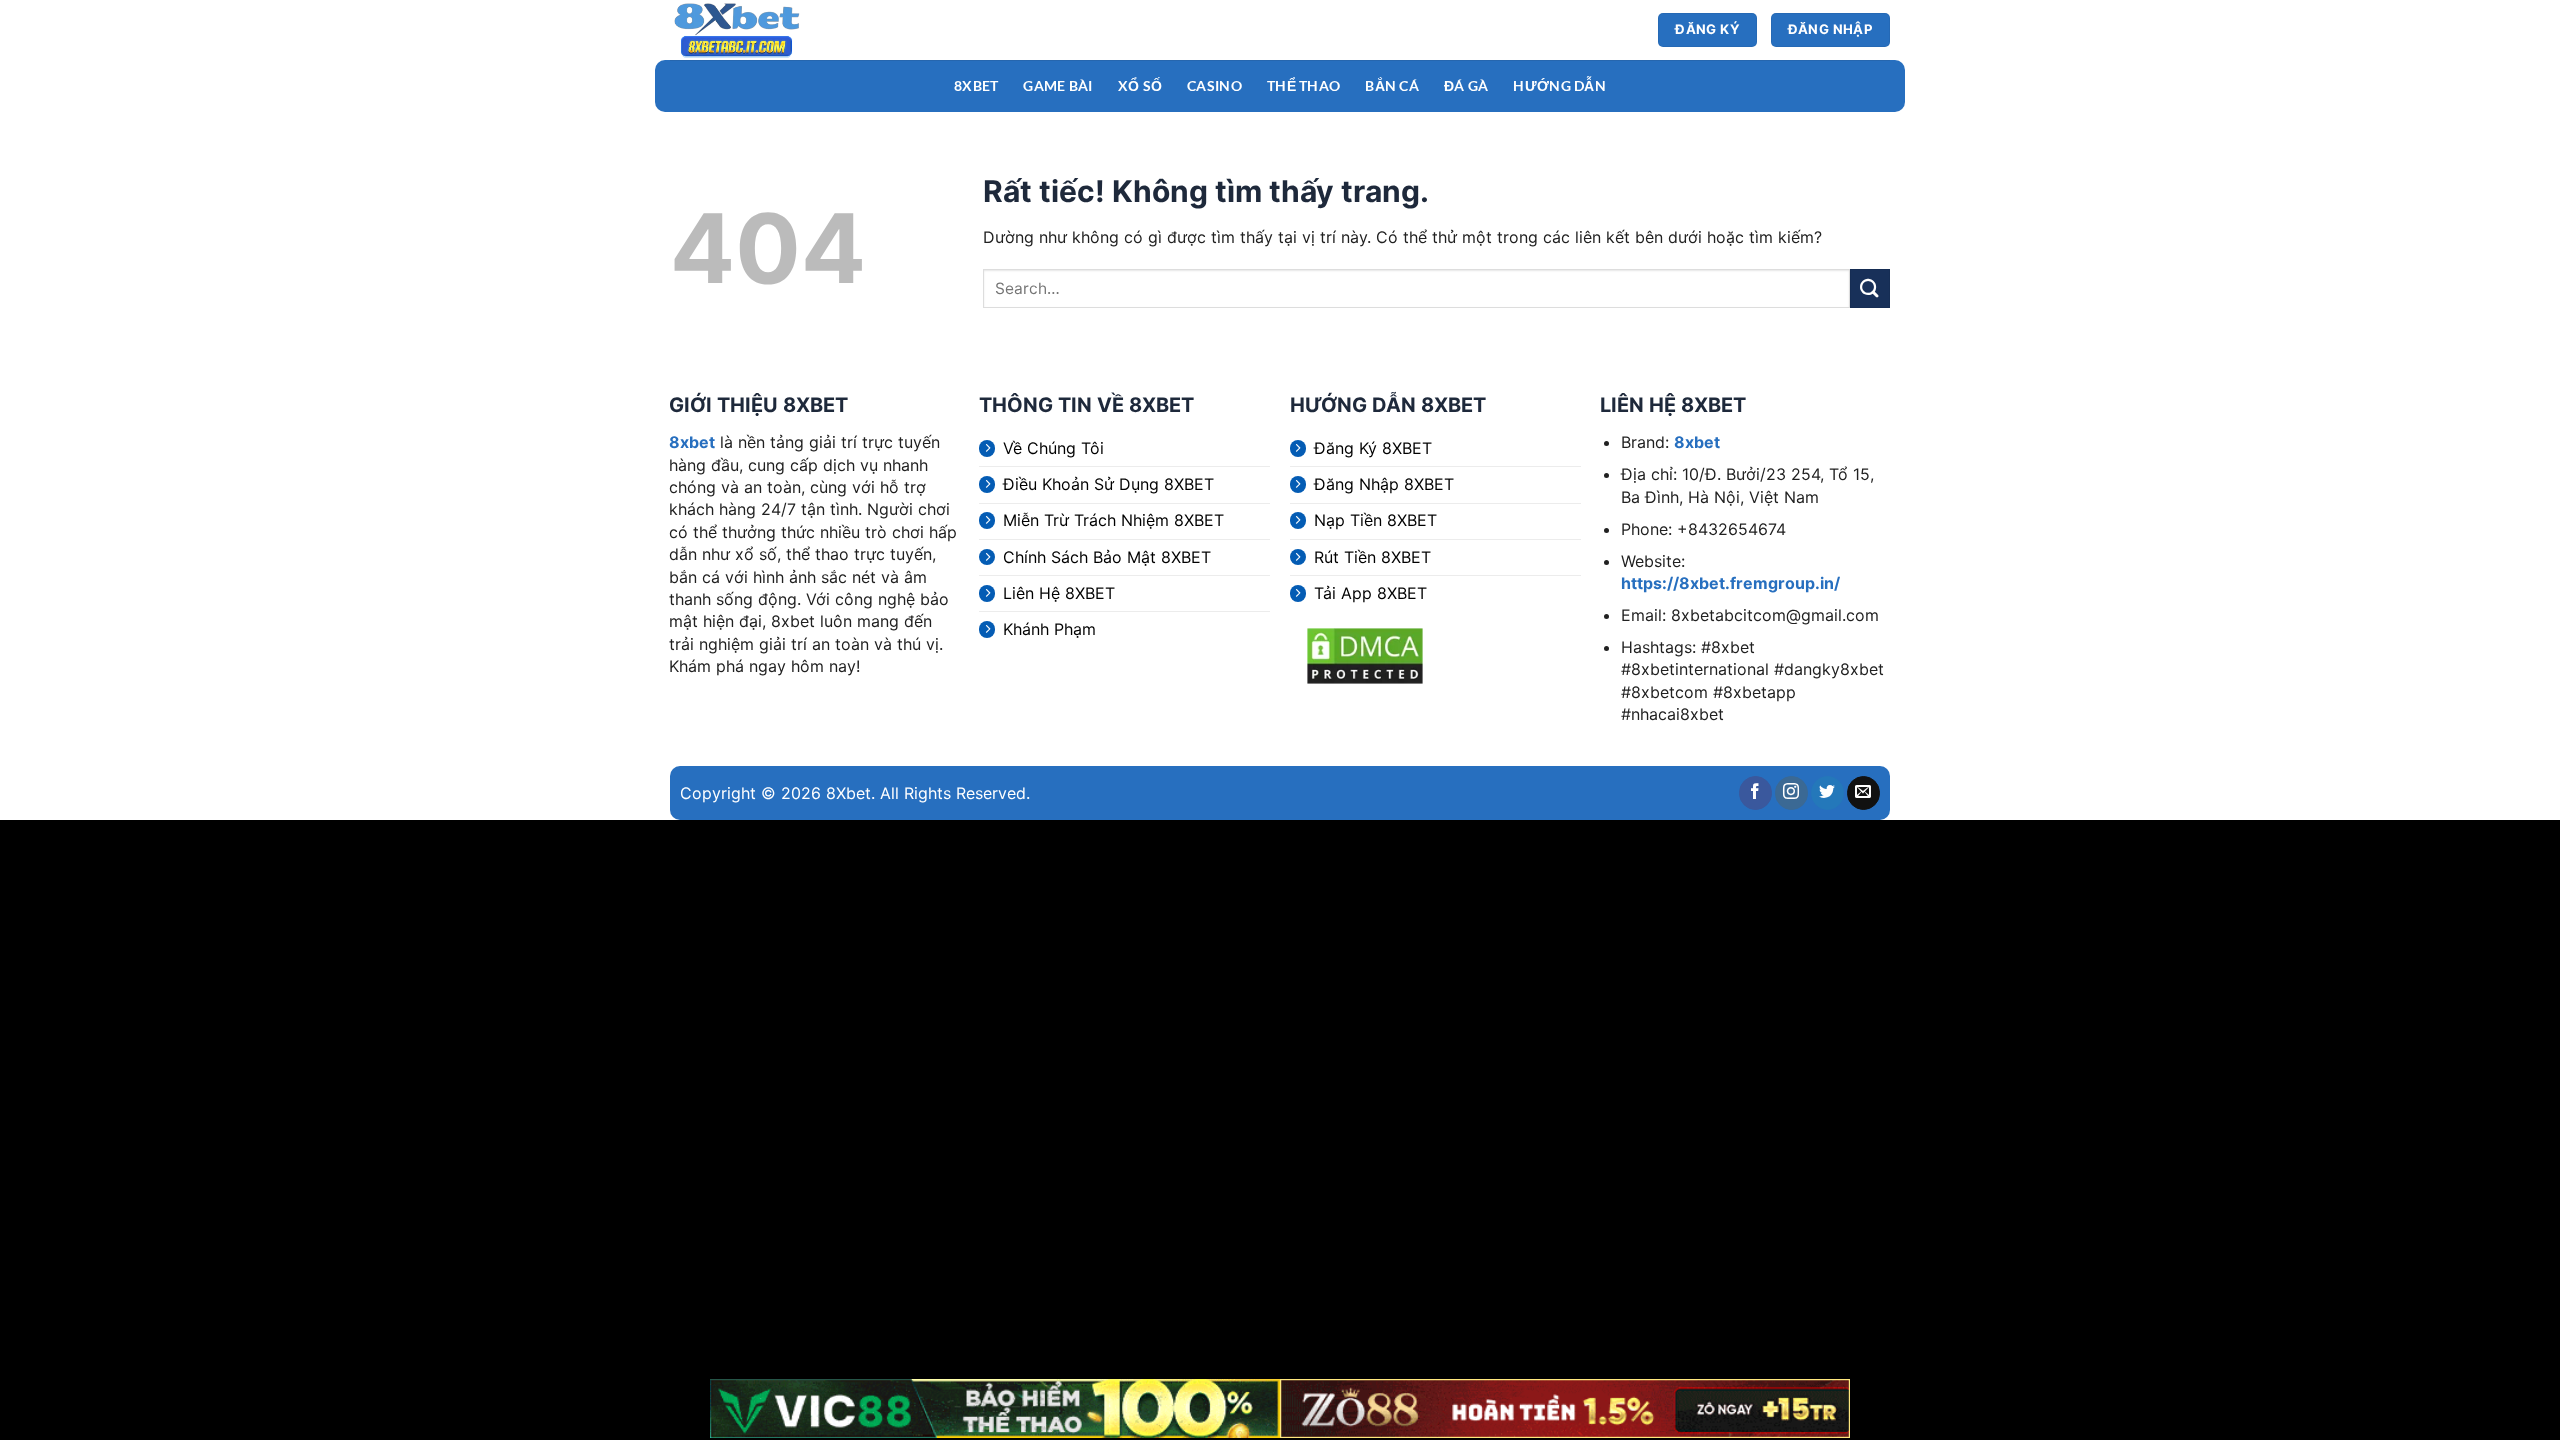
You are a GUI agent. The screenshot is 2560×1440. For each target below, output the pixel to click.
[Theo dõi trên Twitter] (1827, 793)
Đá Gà (1466, 85)
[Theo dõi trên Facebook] (1755, 793)
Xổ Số (1140, 85)
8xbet (692, 442)
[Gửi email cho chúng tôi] (1863, 793)
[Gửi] (1870, 288)
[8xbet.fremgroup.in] (765, 30)
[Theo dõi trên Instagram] (1791, 793)
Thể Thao (1303, 85)
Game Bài (1057, 85)
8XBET (976, 85)
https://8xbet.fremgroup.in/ (1730, 583)
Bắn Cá (1392, 85)
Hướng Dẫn (1559, 85)
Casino (1214, 85)
